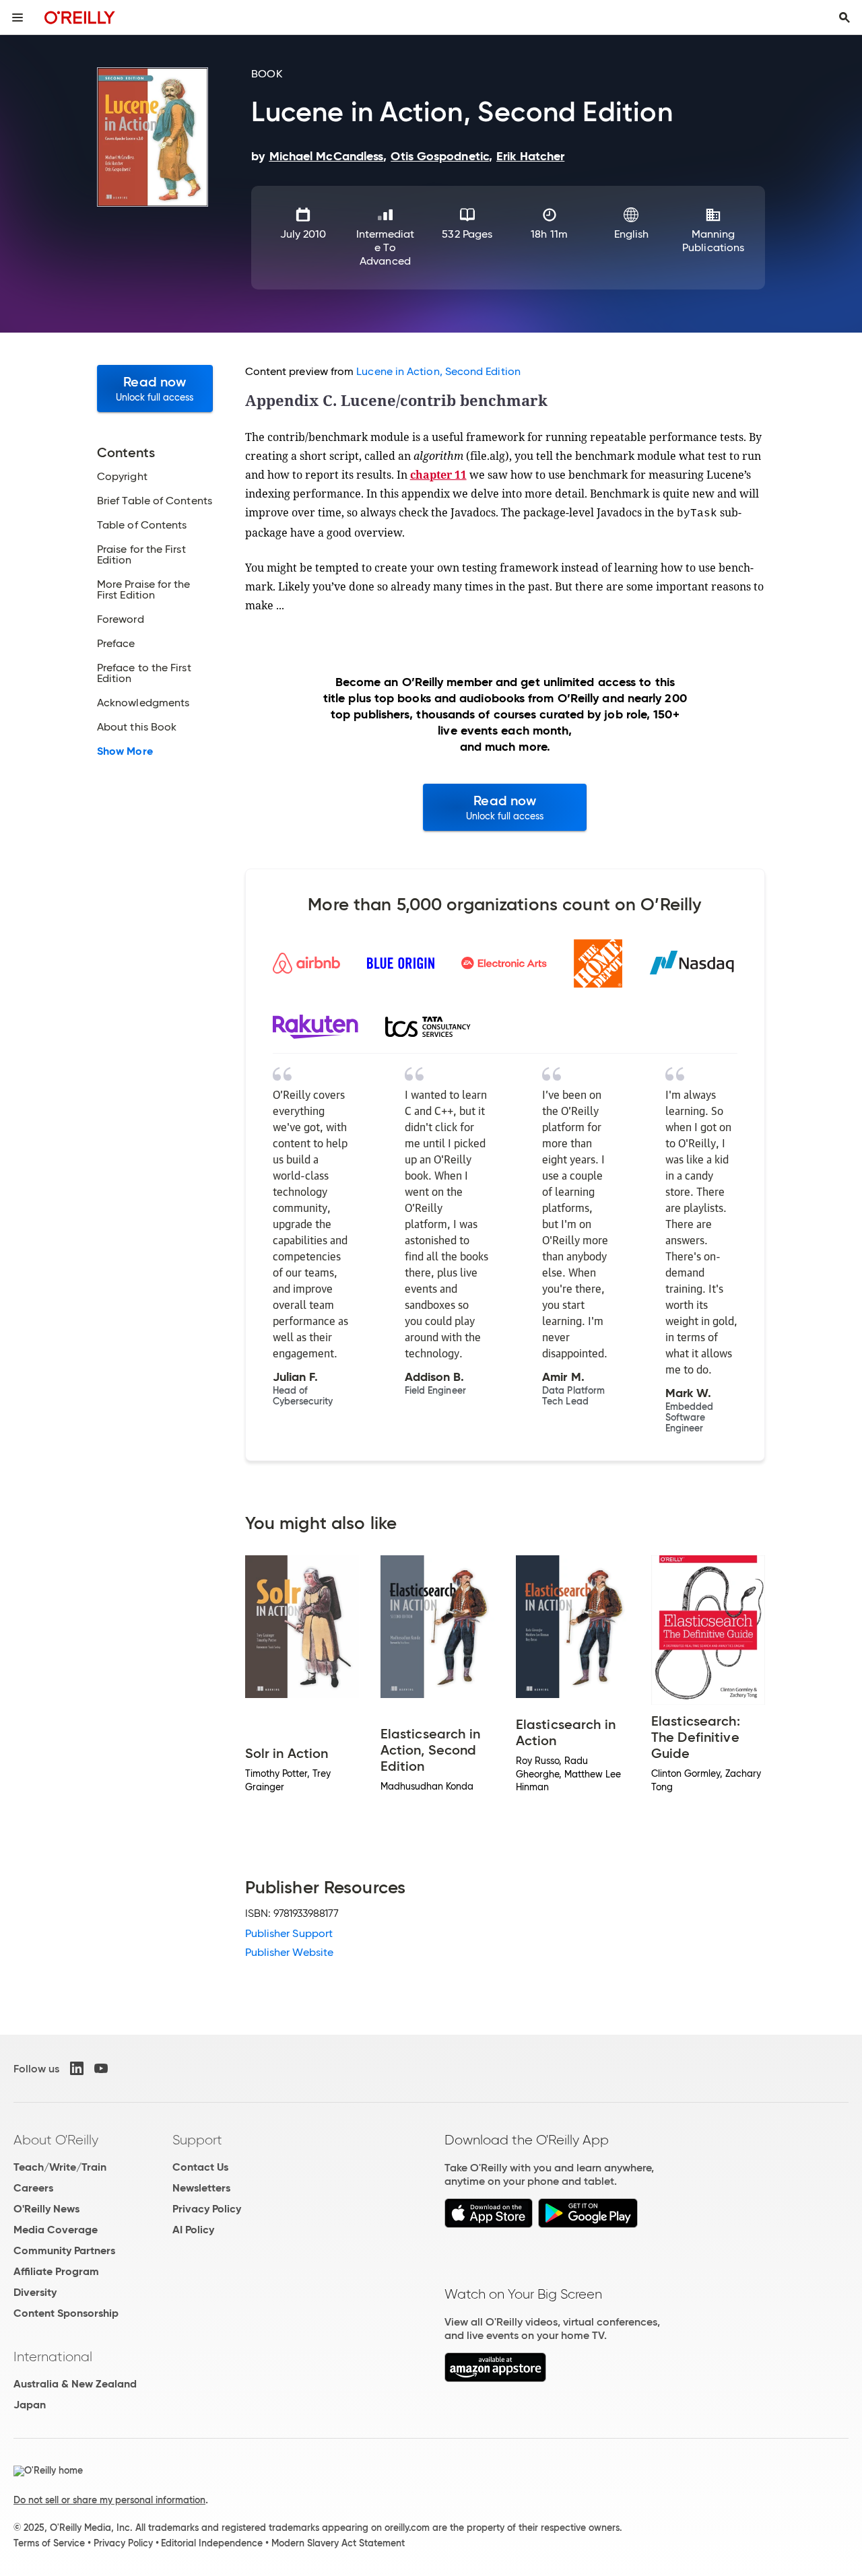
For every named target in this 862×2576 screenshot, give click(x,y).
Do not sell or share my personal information (109, 2500)
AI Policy (193, 2230)
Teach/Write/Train (60, 2167)
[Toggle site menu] (18, 18)
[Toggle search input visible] (844, 18)
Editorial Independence (212, 2543)
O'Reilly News (46, 2209)
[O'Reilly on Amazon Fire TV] (495, 2378)
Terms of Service (49, 2543)
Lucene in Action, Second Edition (438, 371)
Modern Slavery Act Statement (338, 2543)
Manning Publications (713, 241)
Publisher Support (289, 1933)
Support (197, 2140)
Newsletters (201, 2188)
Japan (30, 2405)
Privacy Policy (207, 2209)
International (53, 2357)
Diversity (35, 2292)
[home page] (80, 17)
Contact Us (200, 2167)
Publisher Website (289, 1952)
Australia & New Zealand (75, 2384)
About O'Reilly (56, 2140)
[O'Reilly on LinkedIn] (77, 2068)
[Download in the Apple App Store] (489, 2224)
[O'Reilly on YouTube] (101, 2068)
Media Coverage (56, 2230)
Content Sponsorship (66, 2313)
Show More (125, 751)
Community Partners (64, 2250)
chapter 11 (438, 475)
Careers (33, 2188)
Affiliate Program (56, 2271)
